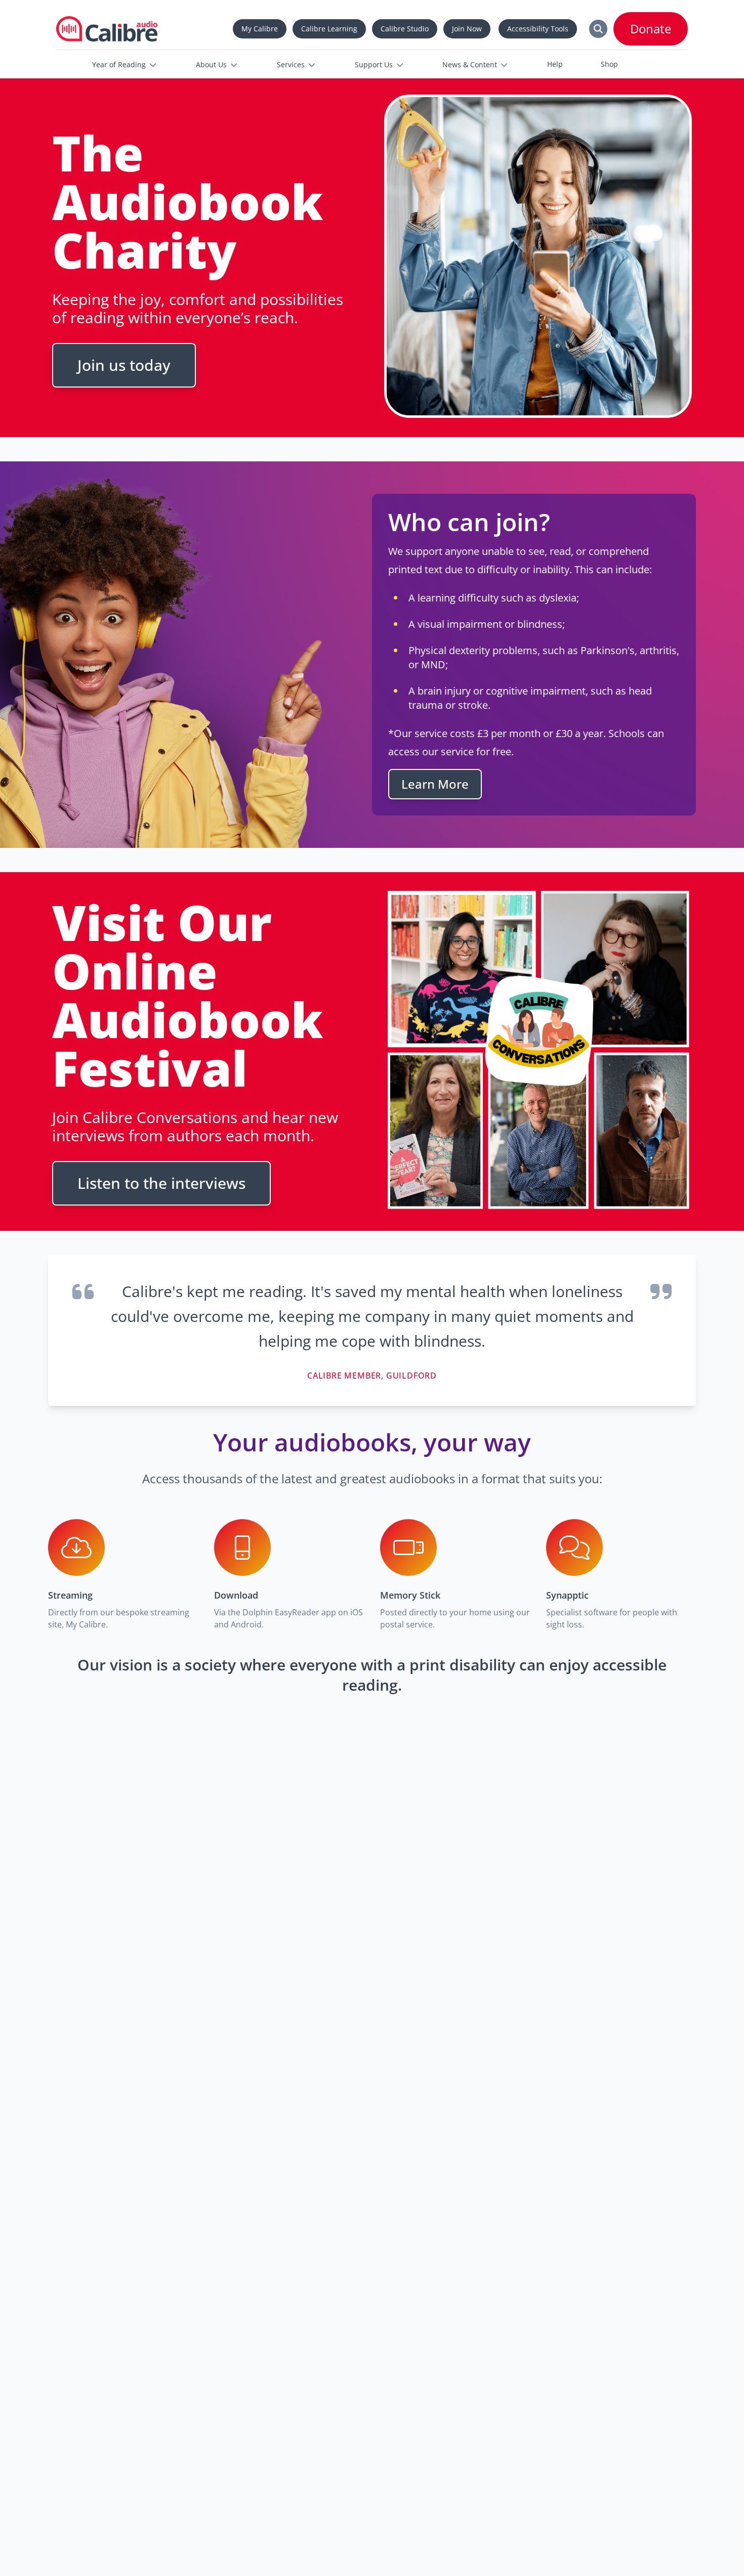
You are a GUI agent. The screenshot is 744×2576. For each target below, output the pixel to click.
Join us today (124, 365)
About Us (211, 65)
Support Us (374, 65)
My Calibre (260, 29)
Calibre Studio (405, 29)
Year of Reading (119, 65)
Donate (651, 29)
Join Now (467, 29)
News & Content (470, 65)
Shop (609, 64)
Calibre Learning (329, 29)
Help (555, 64)
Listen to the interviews (161, 1183)
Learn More (435, 784)
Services (291, 65)
